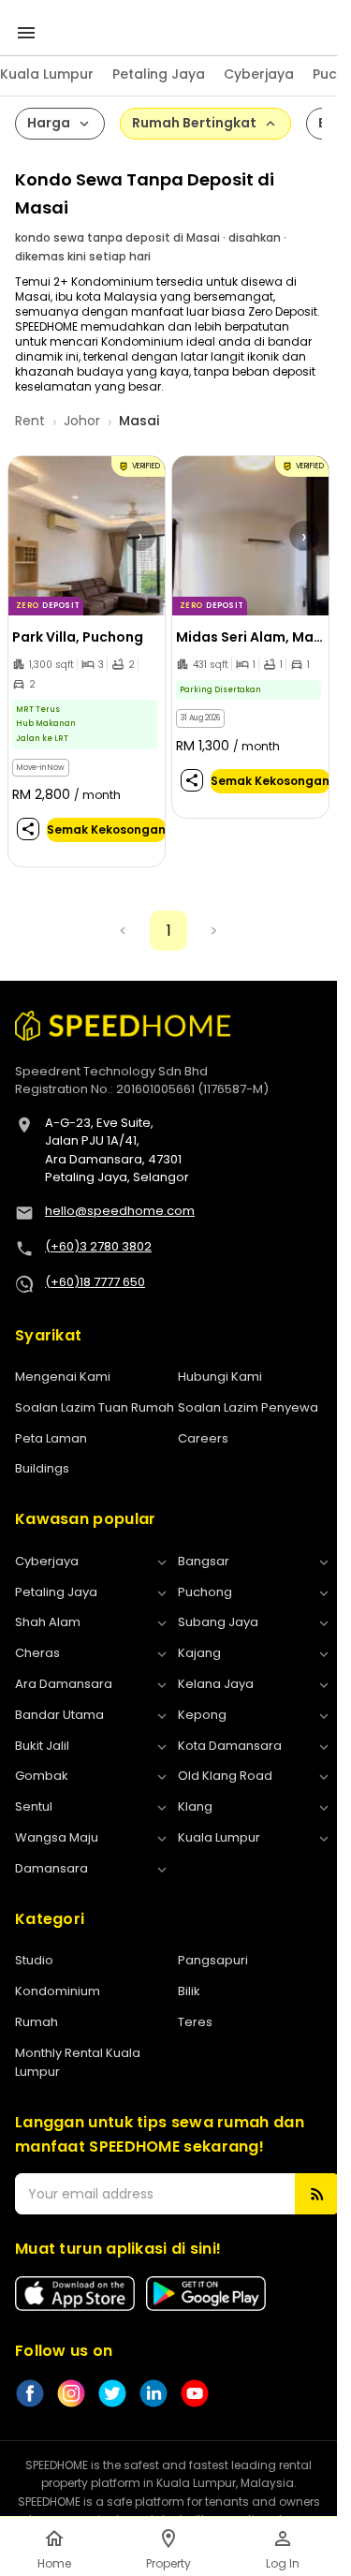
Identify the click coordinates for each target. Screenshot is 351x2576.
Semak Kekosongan (106, 829)
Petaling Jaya (159, 74)
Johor (82, 421)
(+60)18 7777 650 (95, 1282)
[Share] (28, 829)
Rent (30, 421)
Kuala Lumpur (47, 74)
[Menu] (26, 33)
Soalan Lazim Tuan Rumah (95, 1407)
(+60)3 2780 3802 (98, 1246)
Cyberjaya (259, 74)
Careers (203, 1438)
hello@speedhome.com (120, 1211)
